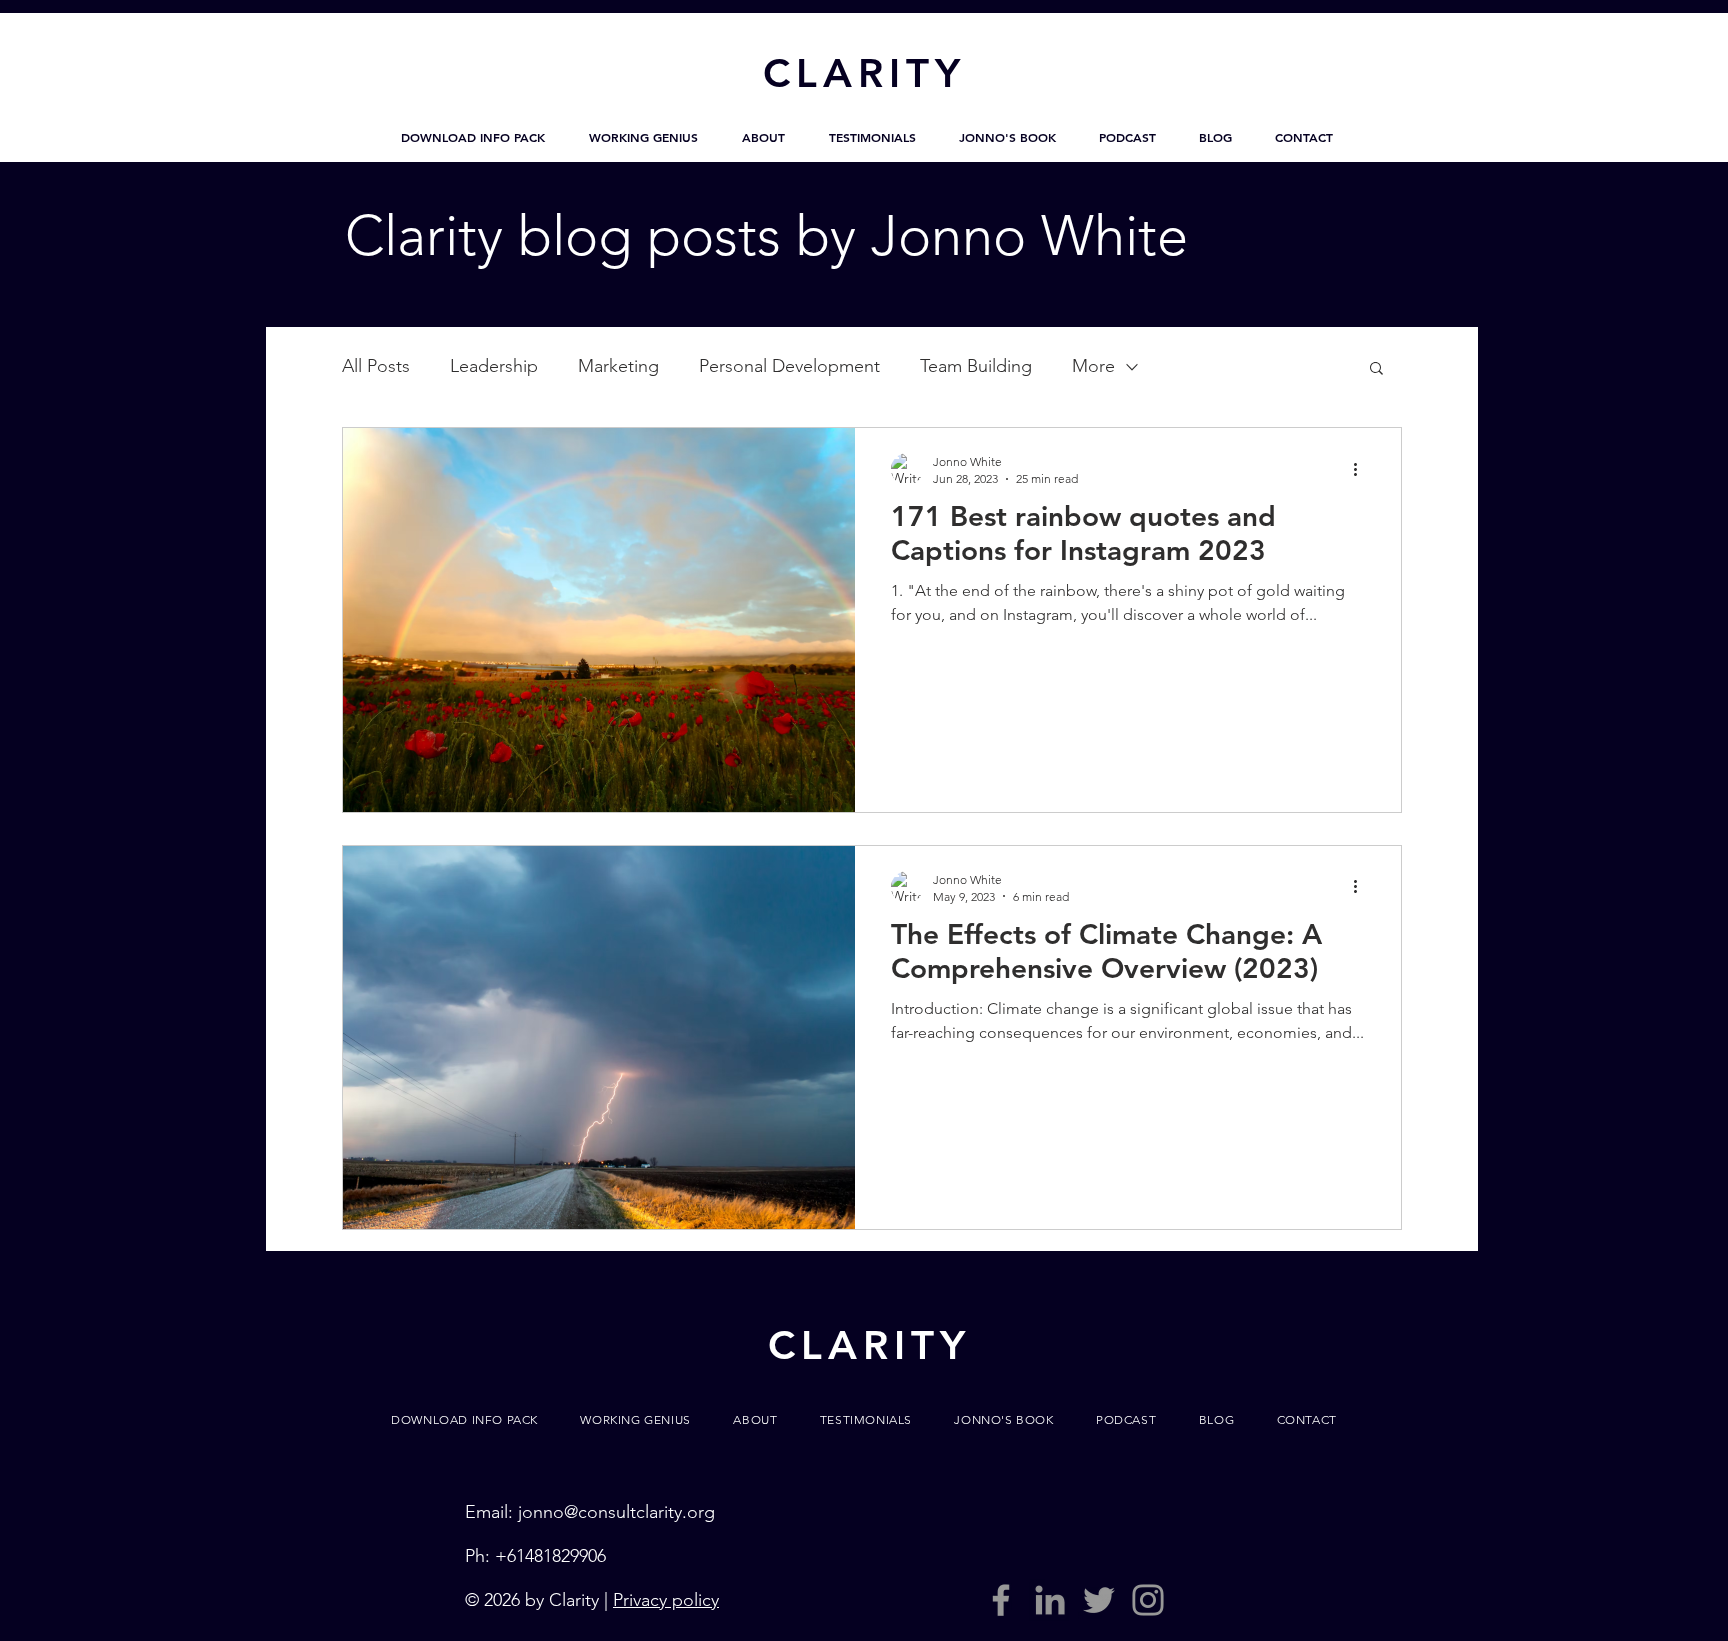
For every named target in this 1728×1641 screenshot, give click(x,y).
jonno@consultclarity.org (616, 1512)
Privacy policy (666, 1600)
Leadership (494, 366)
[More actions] (1362, 469)
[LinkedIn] (1050, 1600)
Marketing (618, 366)
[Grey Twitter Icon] (1099, 1600)
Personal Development (789, 366)
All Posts (376, 366)
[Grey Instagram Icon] (1148, 1600)
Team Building (976, 366)
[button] (473, 137)
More (1093, 366)
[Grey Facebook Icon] (1001, 1600)
